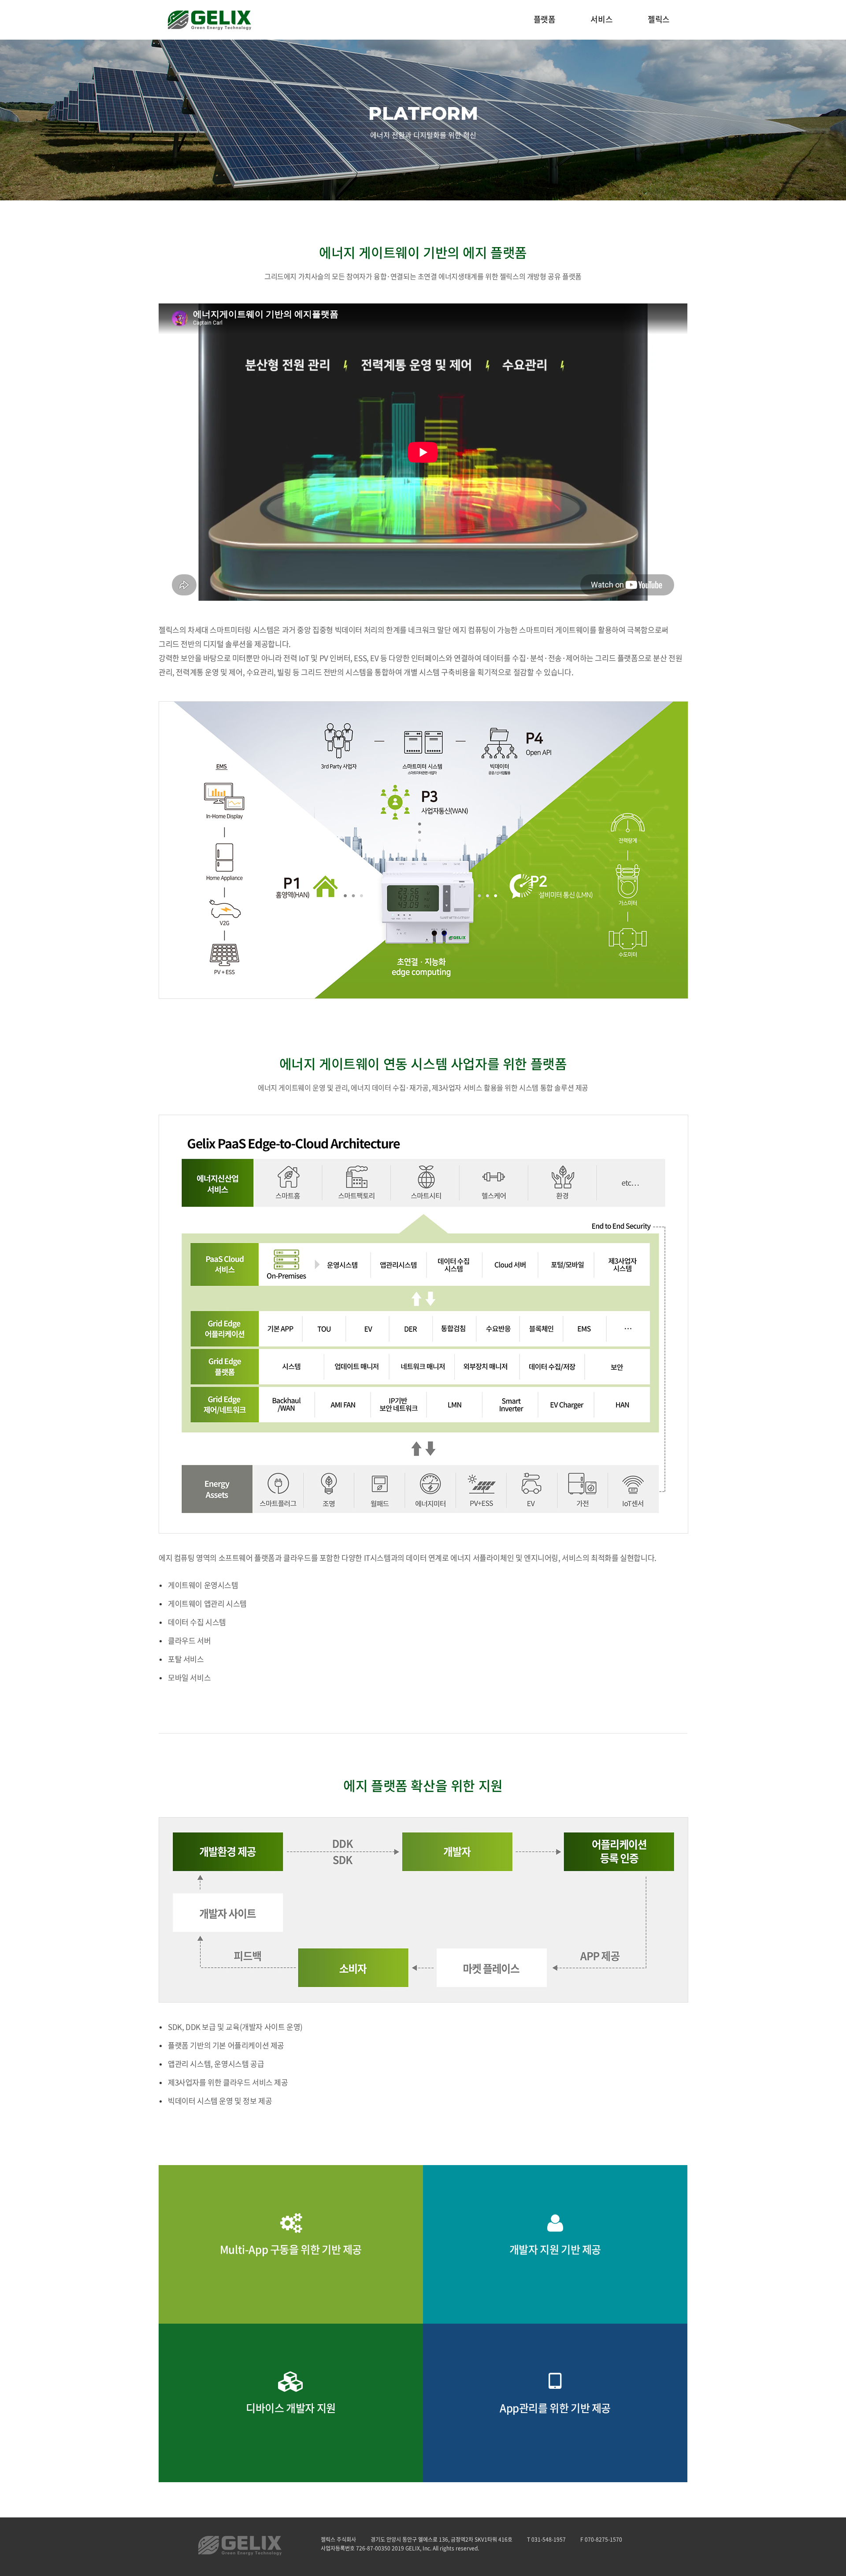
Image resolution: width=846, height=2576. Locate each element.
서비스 (601, 20)
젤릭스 (659, 20)
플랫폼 (545, 20)
